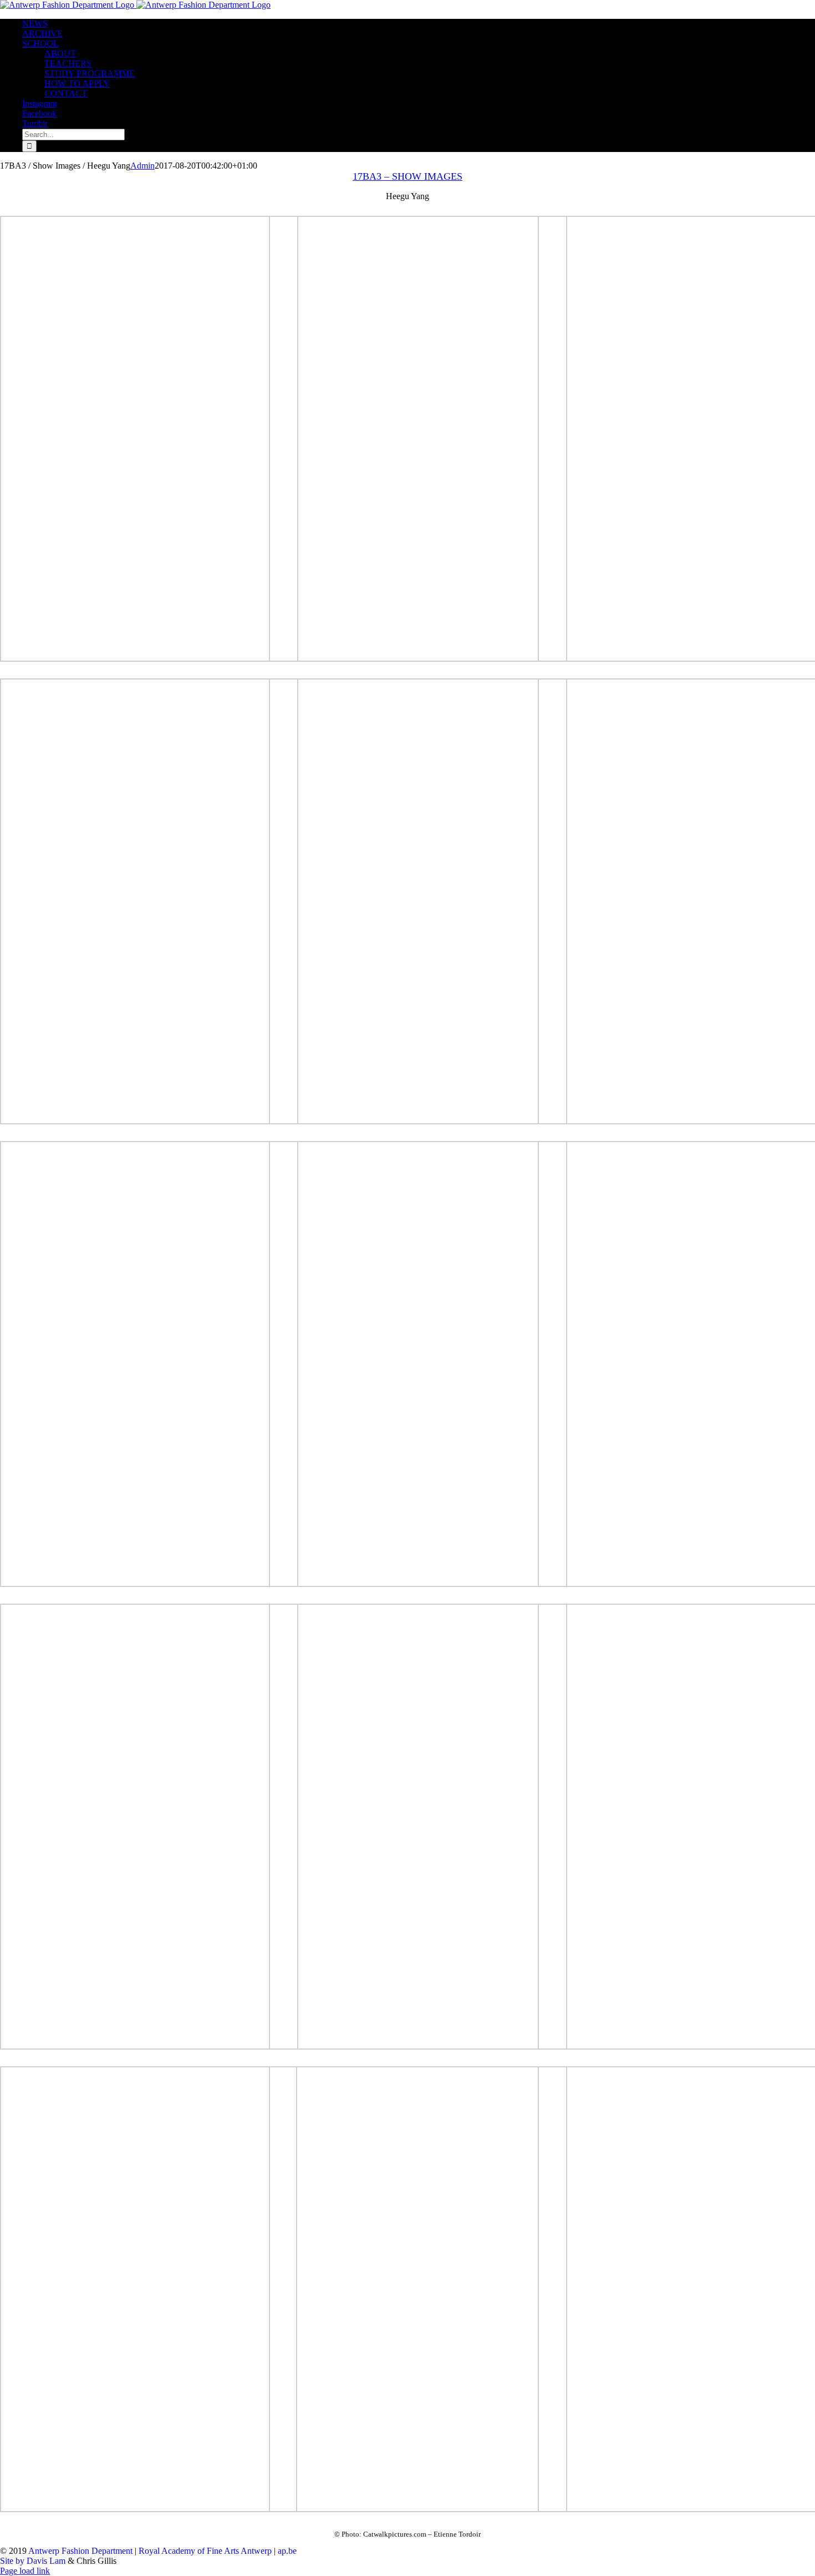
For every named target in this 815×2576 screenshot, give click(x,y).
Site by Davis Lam (33, 2561)
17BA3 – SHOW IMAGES (407, 176)
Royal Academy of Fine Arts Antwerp (205, 2551)
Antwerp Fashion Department (80, 2551)
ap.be (287, 2551)
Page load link (25, 2571)
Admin (142, 166)
